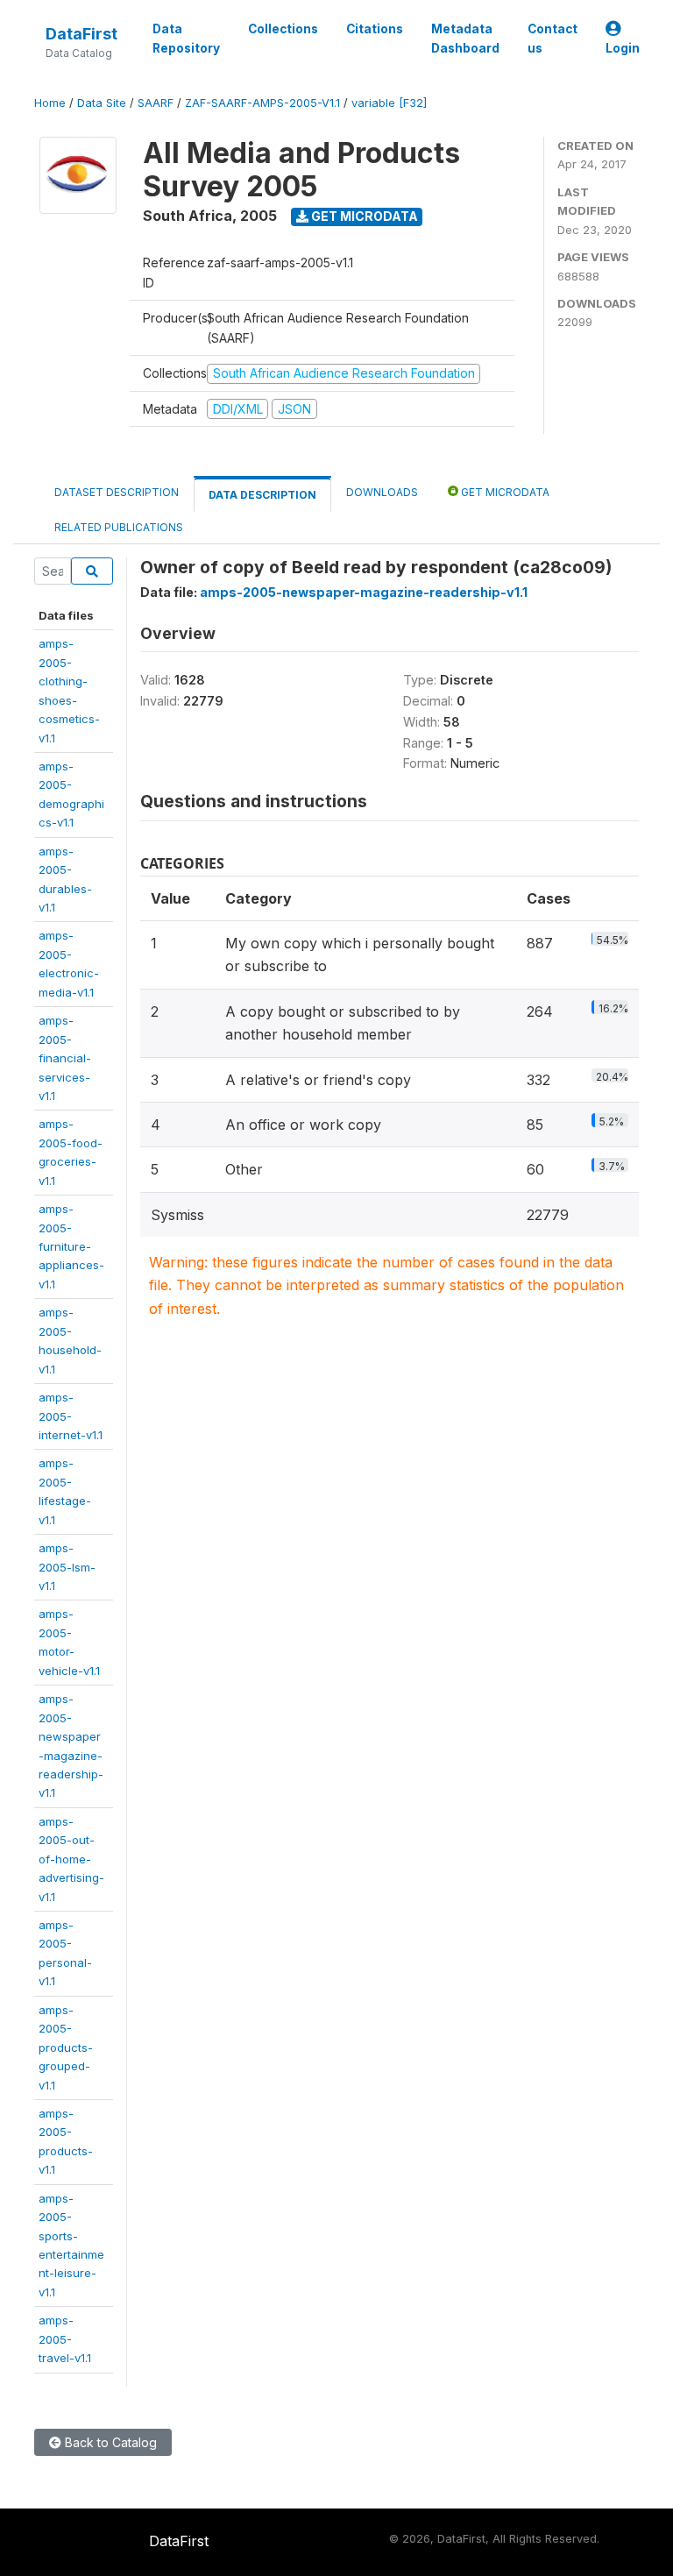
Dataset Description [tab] (117, 492)
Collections (283, 29)
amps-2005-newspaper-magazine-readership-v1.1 (364, 592)
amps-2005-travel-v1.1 (65, 2339)
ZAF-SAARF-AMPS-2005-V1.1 (262, 103)
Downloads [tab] (382, 492)
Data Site (102, 103)
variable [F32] (389, 103)
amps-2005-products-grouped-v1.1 (66, 2047)
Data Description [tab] (262, 495)
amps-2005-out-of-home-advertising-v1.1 (71, 1859)
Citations (375, 29)
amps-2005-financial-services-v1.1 (65, 1058)
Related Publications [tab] (119, 527)
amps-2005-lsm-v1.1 (67, 1567)
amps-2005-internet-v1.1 (71, 1416)
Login (623, 48)
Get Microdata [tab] (504, 492)
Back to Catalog (109, 2442)
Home (50, 103)
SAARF (156, 103)
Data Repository (186, 39)
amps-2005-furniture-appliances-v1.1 (71, 1246)
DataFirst (81, 34)
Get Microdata (363, 216)
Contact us (553, 39)
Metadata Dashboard (465, 39)
